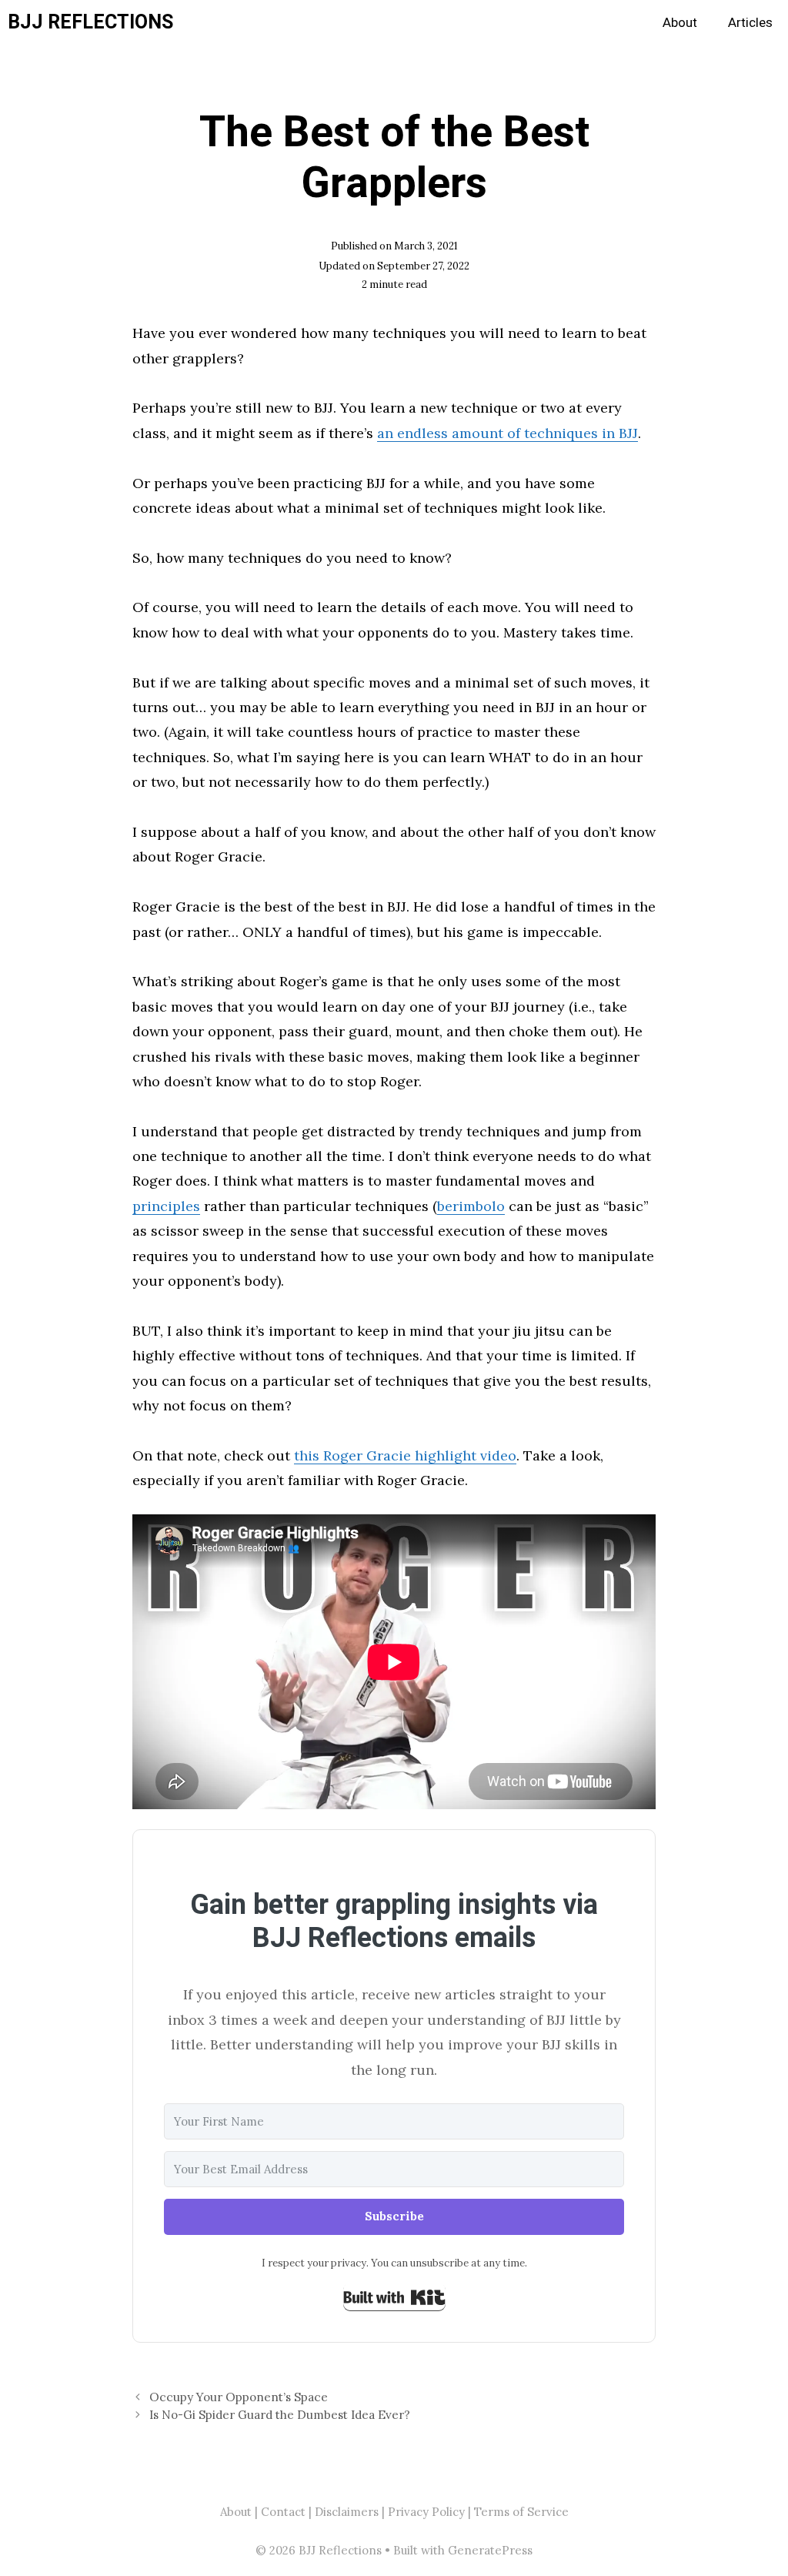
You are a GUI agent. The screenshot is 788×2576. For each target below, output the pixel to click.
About (680, 23)
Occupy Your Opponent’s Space (239, 2397)
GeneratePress (490, 2550)
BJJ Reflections (90, 23)
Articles (750, 23)
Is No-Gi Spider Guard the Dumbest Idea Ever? (280, 2415)
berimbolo (471, 1206)
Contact (283, 2512)
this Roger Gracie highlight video (405, 1455)
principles (166, 1206)
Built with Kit (394, 2297)
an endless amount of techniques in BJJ (508, 433)
